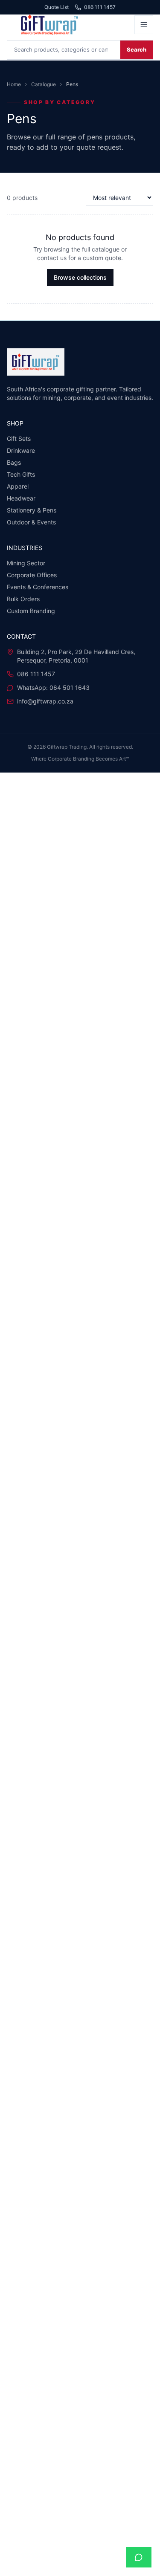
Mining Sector (26, 563)
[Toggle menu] (144, 25)
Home (14, 84)
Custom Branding (31, 611)
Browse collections (80, 277)
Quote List (57, 7)
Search (137, 49)
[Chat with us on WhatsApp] (139, 2557)
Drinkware (21, 450)
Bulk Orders (23, 599)
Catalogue (44, 84)
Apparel (18, 486)
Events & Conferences (38, 587)
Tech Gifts (21, 474)
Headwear (21, 498)
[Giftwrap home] (68, 25)
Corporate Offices (32, 575)
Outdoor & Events (31, 522)
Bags (14, 462)
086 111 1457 (100, 7)
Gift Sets (19, 438)
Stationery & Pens (32, 510)
